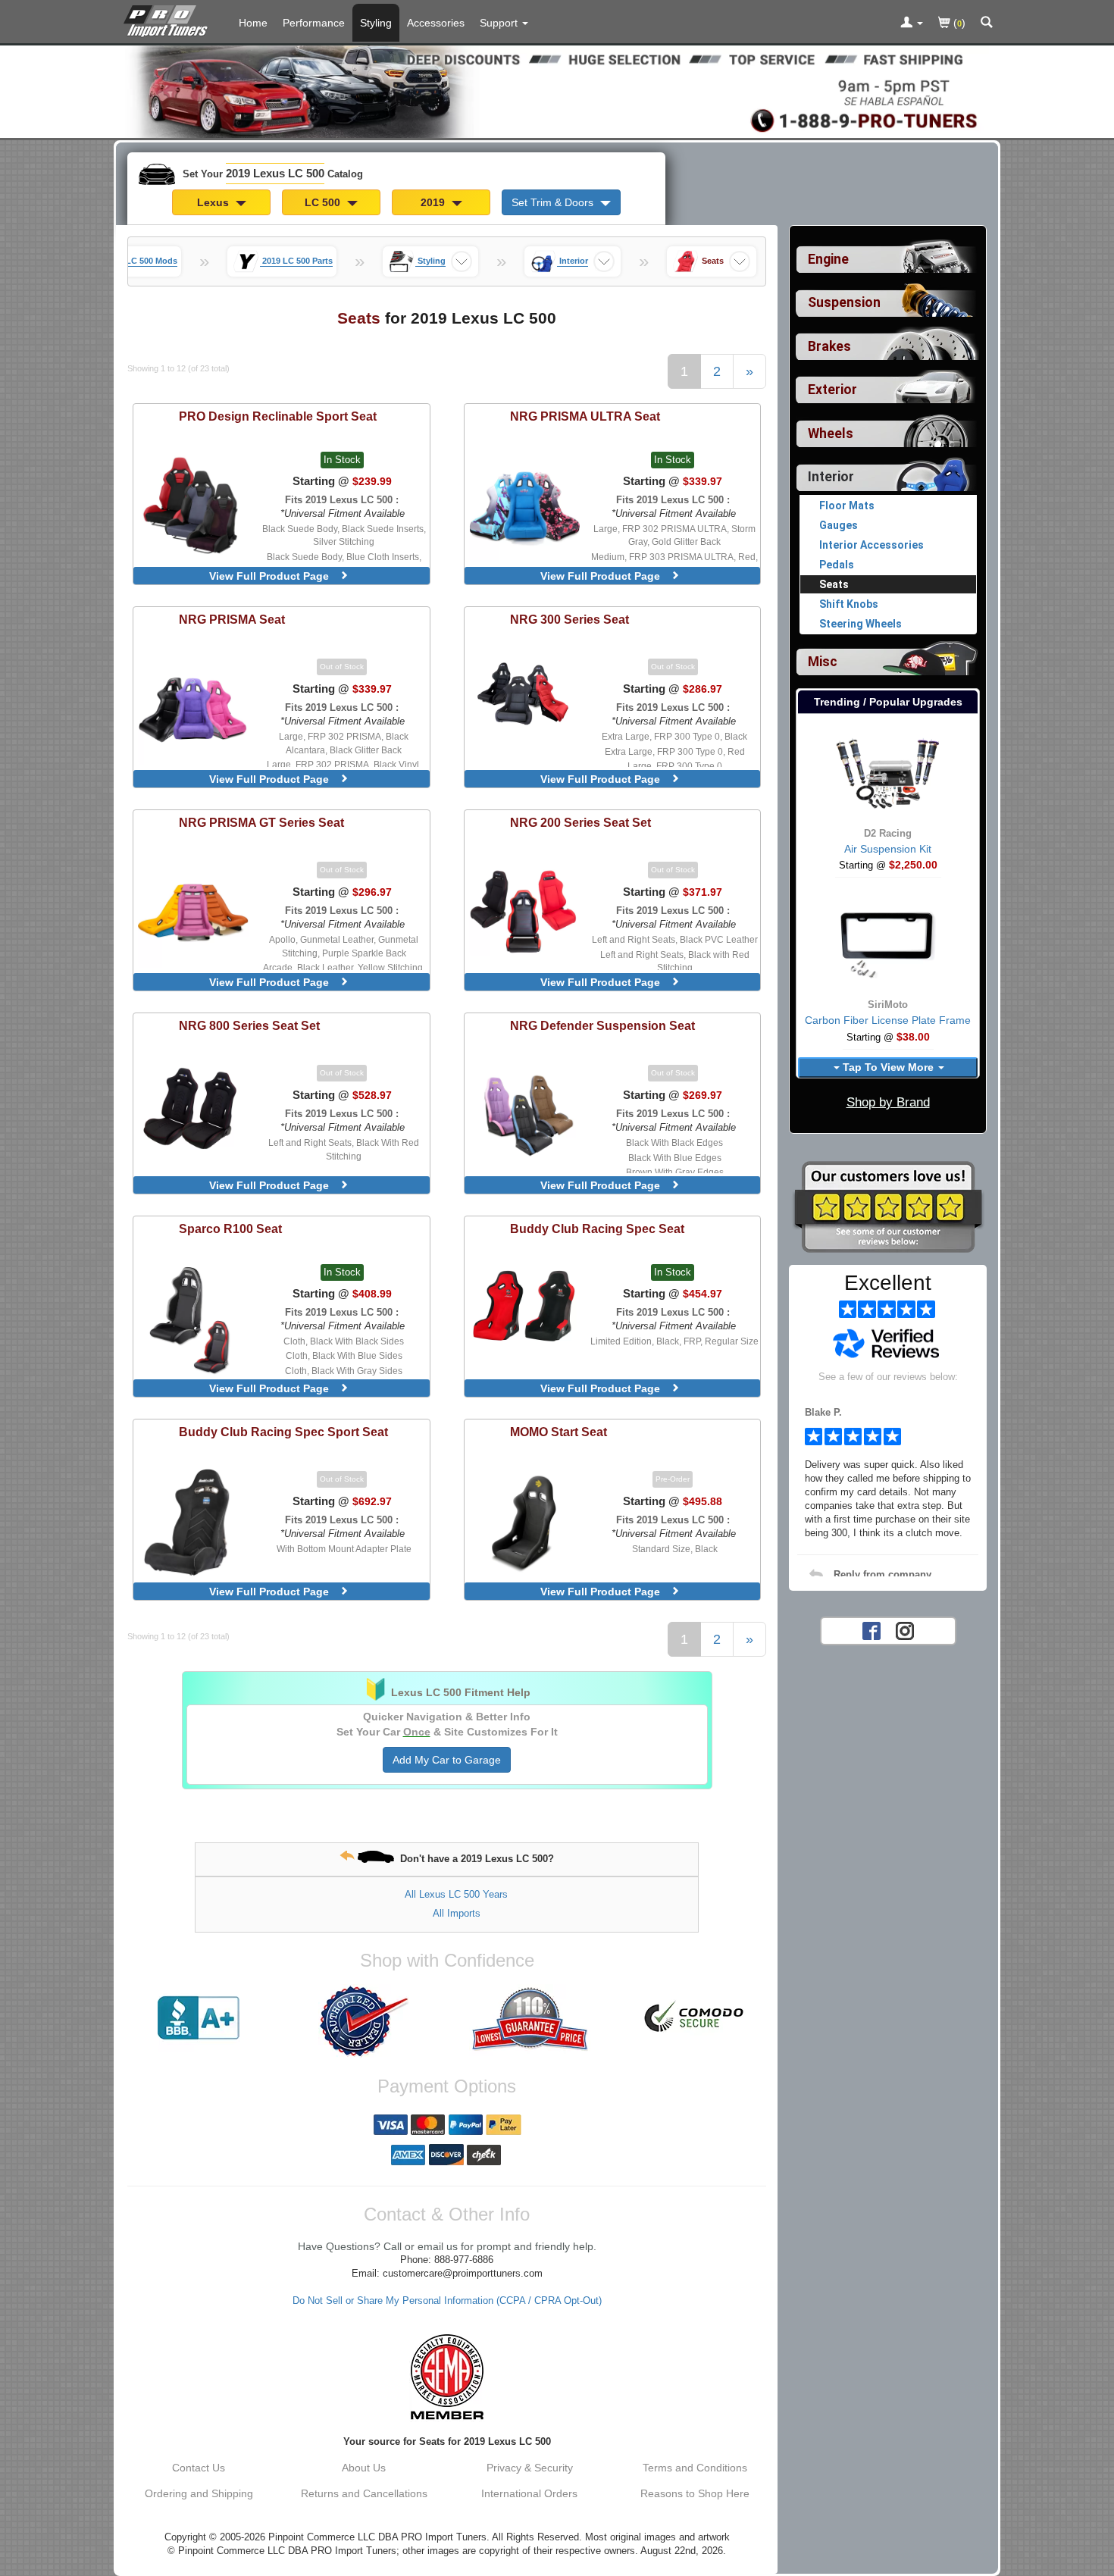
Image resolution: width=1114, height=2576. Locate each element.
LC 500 (324, 202)
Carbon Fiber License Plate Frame (888, 1020)
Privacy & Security (530, 2468)
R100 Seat (230, 1229)
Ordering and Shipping (199, 2493)
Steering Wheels (861, 624)
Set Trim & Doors (554, 202)
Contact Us (199, 2468)
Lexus (214, 202)
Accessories (436, 23)
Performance (314, 23)
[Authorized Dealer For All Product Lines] (364, 2021)
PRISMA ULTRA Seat (585, 416)
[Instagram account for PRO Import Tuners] (905, 1629)
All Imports (457, 1913)
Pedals (837, 565)
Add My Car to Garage (447, 1760)
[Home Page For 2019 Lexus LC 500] (169, 19)
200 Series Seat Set (580, 822)
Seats (834, 584)
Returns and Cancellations (364, 2493)
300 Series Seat (570, 619)
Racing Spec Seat (597, 1229)
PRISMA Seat (232, 619)
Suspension (844, 302)
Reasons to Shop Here (695, 2493)
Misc (823, 662)
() (958, 23)
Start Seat (559, 1432)
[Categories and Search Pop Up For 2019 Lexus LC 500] (987, 23)
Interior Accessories (871, 545)
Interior (831, 477)
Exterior (832, 390)
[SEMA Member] (447, 2377)
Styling (376, 23)
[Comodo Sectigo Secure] (695, 2018)
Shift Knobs (849, 604)
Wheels (831, 434)
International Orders (529, 2493)
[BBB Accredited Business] (199, 2018)
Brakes (829, 346)
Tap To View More (888, 1067)
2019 (434, 202)
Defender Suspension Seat (602, 1025)
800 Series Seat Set (249, 1025)
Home (253, 23)
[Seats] (686, 261)
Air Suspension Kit (888, 849)
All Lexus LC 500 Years (456, 1894)
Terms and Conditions (695, 2468)
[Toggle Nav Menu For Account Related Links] (912, 23)
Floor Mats (847, 505)
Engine (828, 259)
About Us (364, 2468)
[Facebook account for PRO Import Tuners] (871, 1629)
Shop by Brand (888, 1102)
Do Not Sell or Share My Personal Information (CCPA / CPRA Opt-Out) (447, 2301)
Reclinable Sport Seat (278, 416)
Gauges (839, 525)
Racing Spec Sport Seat (283, 1432)
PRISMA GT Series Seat (261, 822)
